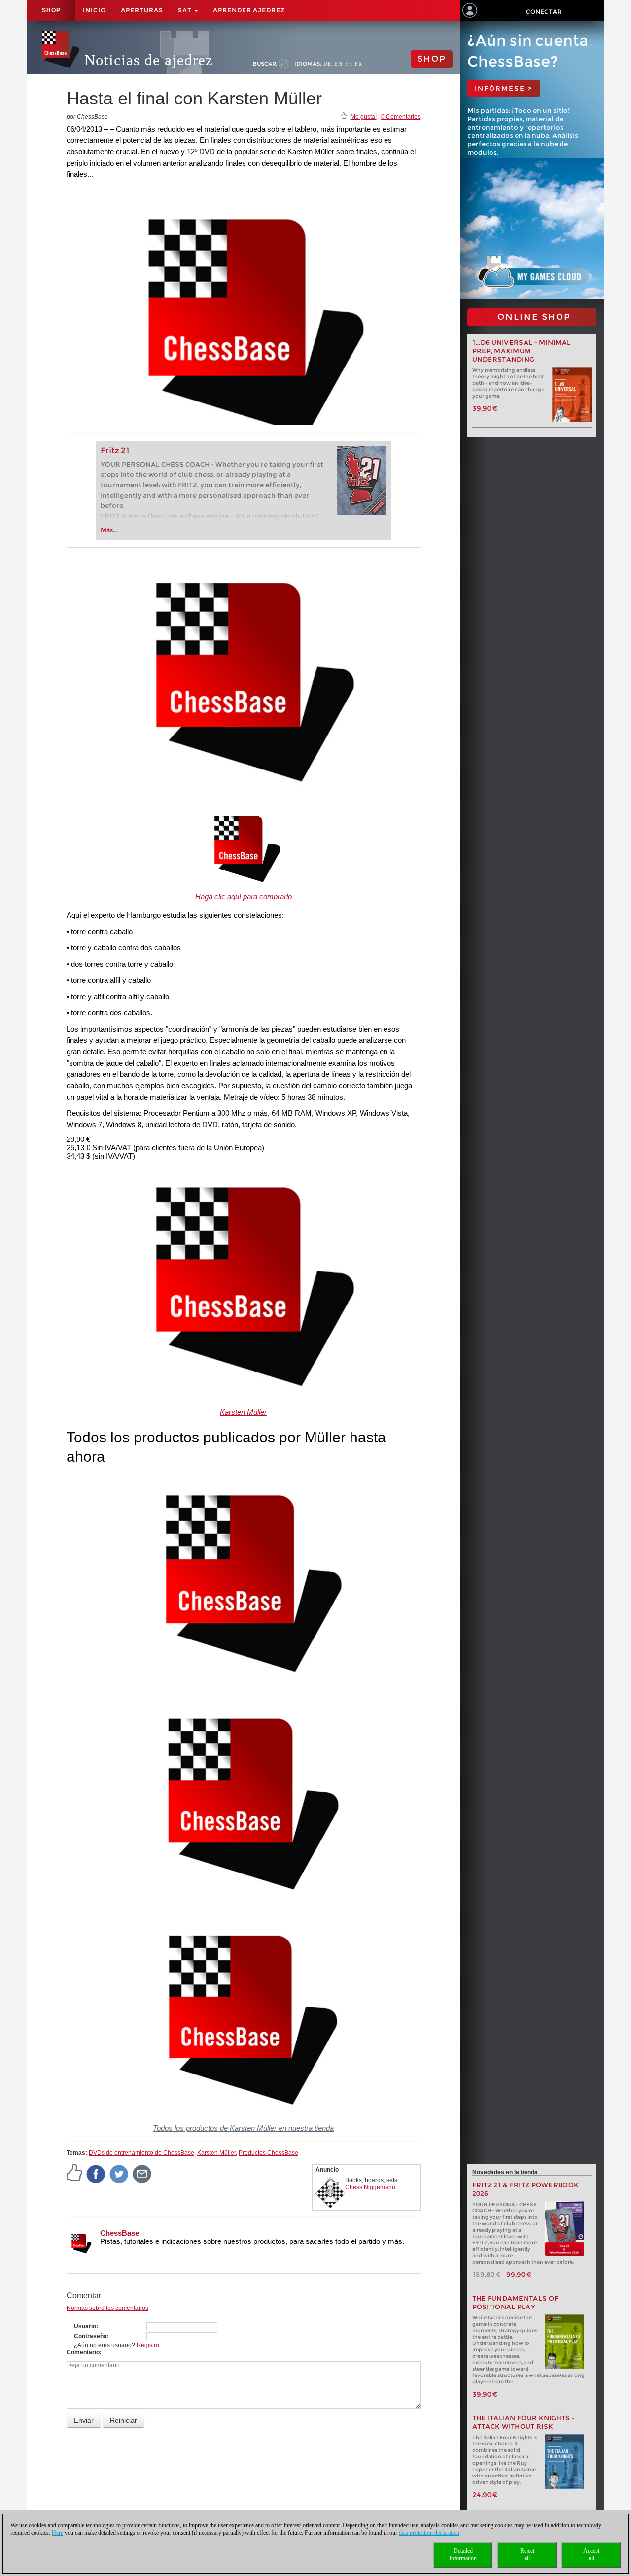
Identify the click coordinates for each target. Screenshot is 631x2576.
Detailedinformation (463, 2555)
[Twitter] (119, 2174)
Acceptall (591, 2555)
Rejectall (527, 2555)
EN (338, 64)
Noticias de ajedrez (149, 60)
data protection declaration (429, 2533)
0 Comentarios (401, 117)
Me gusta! (364, 117)
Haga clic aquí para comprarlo (244, 896)
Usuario (85, 2326)
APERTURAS (142, 10)
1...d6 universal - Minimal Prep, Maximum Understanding (522, 351)
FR (359, 64)
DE (328, 64)
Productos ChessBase (268, 2153)
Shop (51, 10)
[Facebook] (96, 2174)
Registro (148, 2345)
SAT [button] (186, 10)
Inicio (94, 10)
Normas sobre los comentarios (107, 2308)
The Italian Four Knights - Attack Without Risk (524, 2422)
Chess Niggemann (370, 2187)
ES (349, 64)
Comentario (83, 2352)
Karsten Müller (243, 1412)
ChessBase (120, 2233)
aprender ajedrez (249, 10)
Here (57, 2533)
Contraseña (90, 2336)
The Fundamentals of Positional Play (515, 2303)
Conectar (544, 12)
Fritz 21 (115, 451)
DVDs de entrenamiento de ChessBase (141, 2153)
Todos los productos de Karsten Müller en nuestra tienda (243, 2128)
